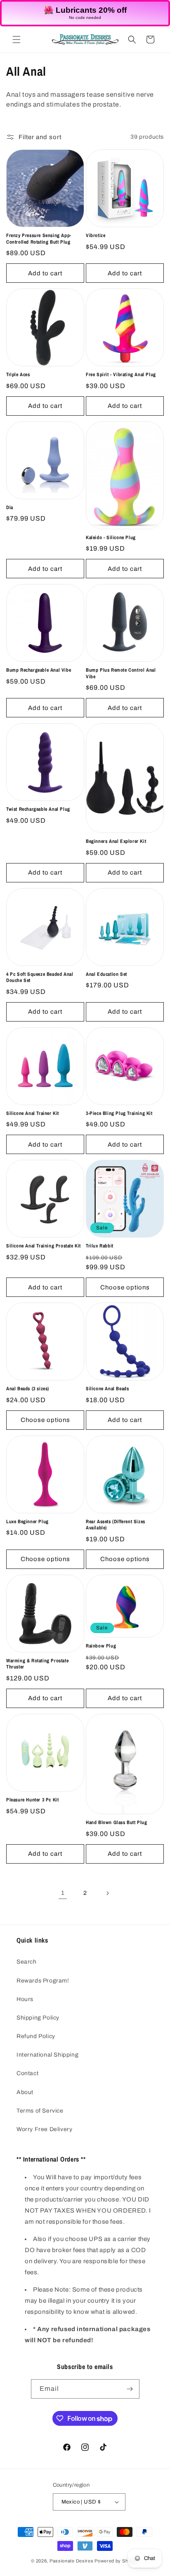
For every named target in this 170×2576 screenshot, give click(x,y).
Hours (25, 1999)
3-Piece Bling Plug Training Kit (119, 1113)
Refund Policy (36, 2036)
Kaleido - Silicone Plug (111, 538)
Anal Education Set (106, 974)
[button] (17, 40)
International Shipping (47, 2055)
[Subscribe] (130, 2389)
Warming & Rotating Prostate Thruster (37, 1664)
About (25, 2092)
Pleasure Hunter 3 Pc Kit (32, 1800)
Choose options (125, 1287)
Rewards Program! (43, 1981)
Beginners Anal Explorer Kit (116, 841)
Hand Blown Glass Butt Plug (117, 1823)
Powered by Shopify (117, 2561)
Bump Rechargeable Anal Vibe (39, 670)
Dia (10, 508)
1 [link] (63, 1893)
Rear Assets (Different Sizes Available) (116, 1525)
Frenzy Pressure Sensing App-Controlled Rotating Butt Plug (39, 239)
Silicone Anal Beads (107, 1389)
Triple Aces (18, 375)
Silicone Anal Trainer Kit (33, 1113)
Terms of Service (40, 2111)
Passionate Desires (72, 2561)
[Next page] (107, 1893)
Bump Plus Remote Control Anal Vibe (121, 674)
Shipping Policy (38, 2018)
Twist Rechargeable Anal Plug (38, 809)
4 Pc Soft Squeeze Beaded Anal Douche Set (40, 978)
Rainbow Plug (101, 1646)
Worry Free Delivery (44, 2129)
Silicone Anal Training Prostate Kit (44, 1246)
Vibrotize (96, 236)
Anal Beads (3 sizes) (28, 1389)
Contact (27, 2073)
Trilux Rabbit (100, 1246)
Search (27, 1962)
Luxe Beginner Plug (27, 1522)
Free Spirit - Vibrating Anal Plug (121, 375)
